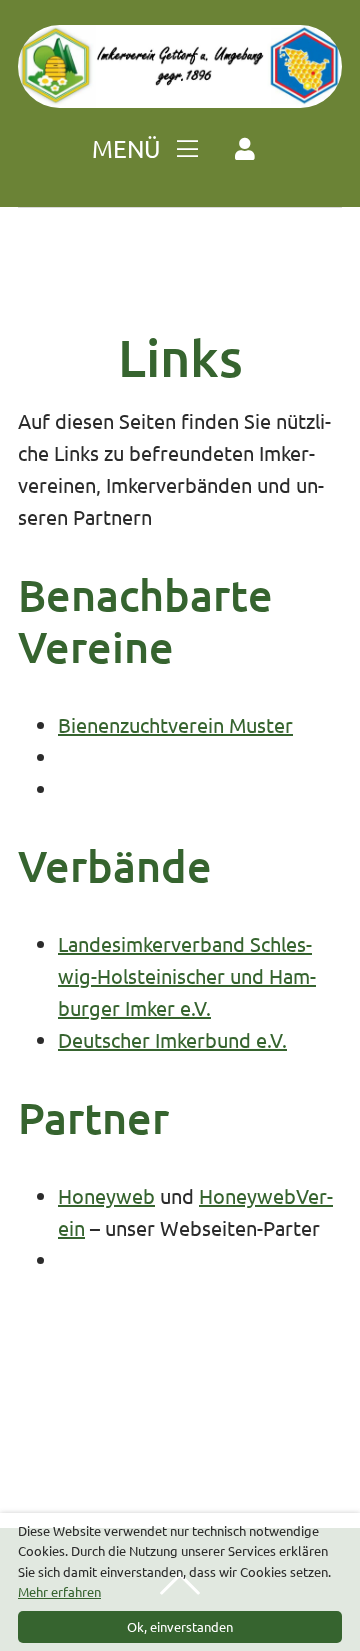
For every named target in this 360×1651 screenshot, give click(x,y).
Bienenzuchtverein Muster (175, 724)
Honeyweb (106, 1195)
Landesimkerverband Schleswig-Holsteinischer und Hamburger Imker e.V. (187, 975)
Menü (129, 148)
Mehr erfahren (59, 1591)
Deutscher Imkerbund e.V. (172, 1039)
